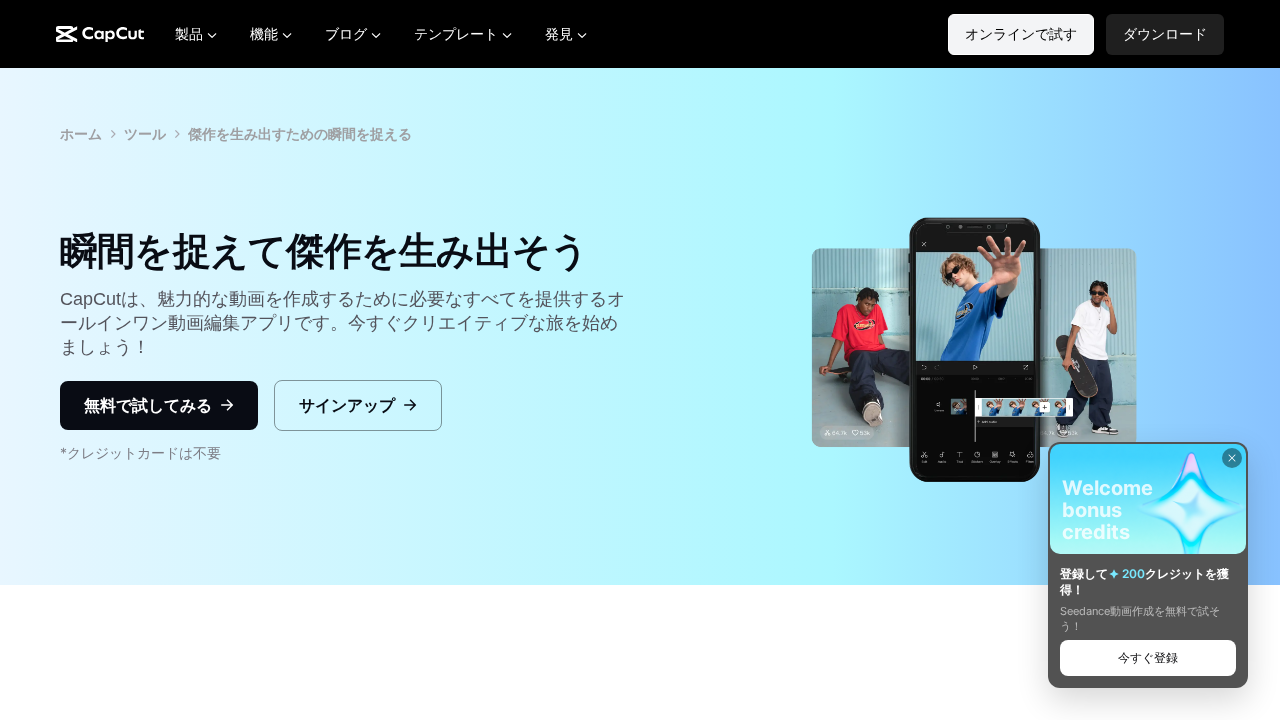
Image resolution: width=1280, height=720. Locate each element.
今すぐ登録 (1148, 657)
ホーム (81, 133)
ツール (145, 133)
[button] (1165, 34)
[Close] (1232, 458)
